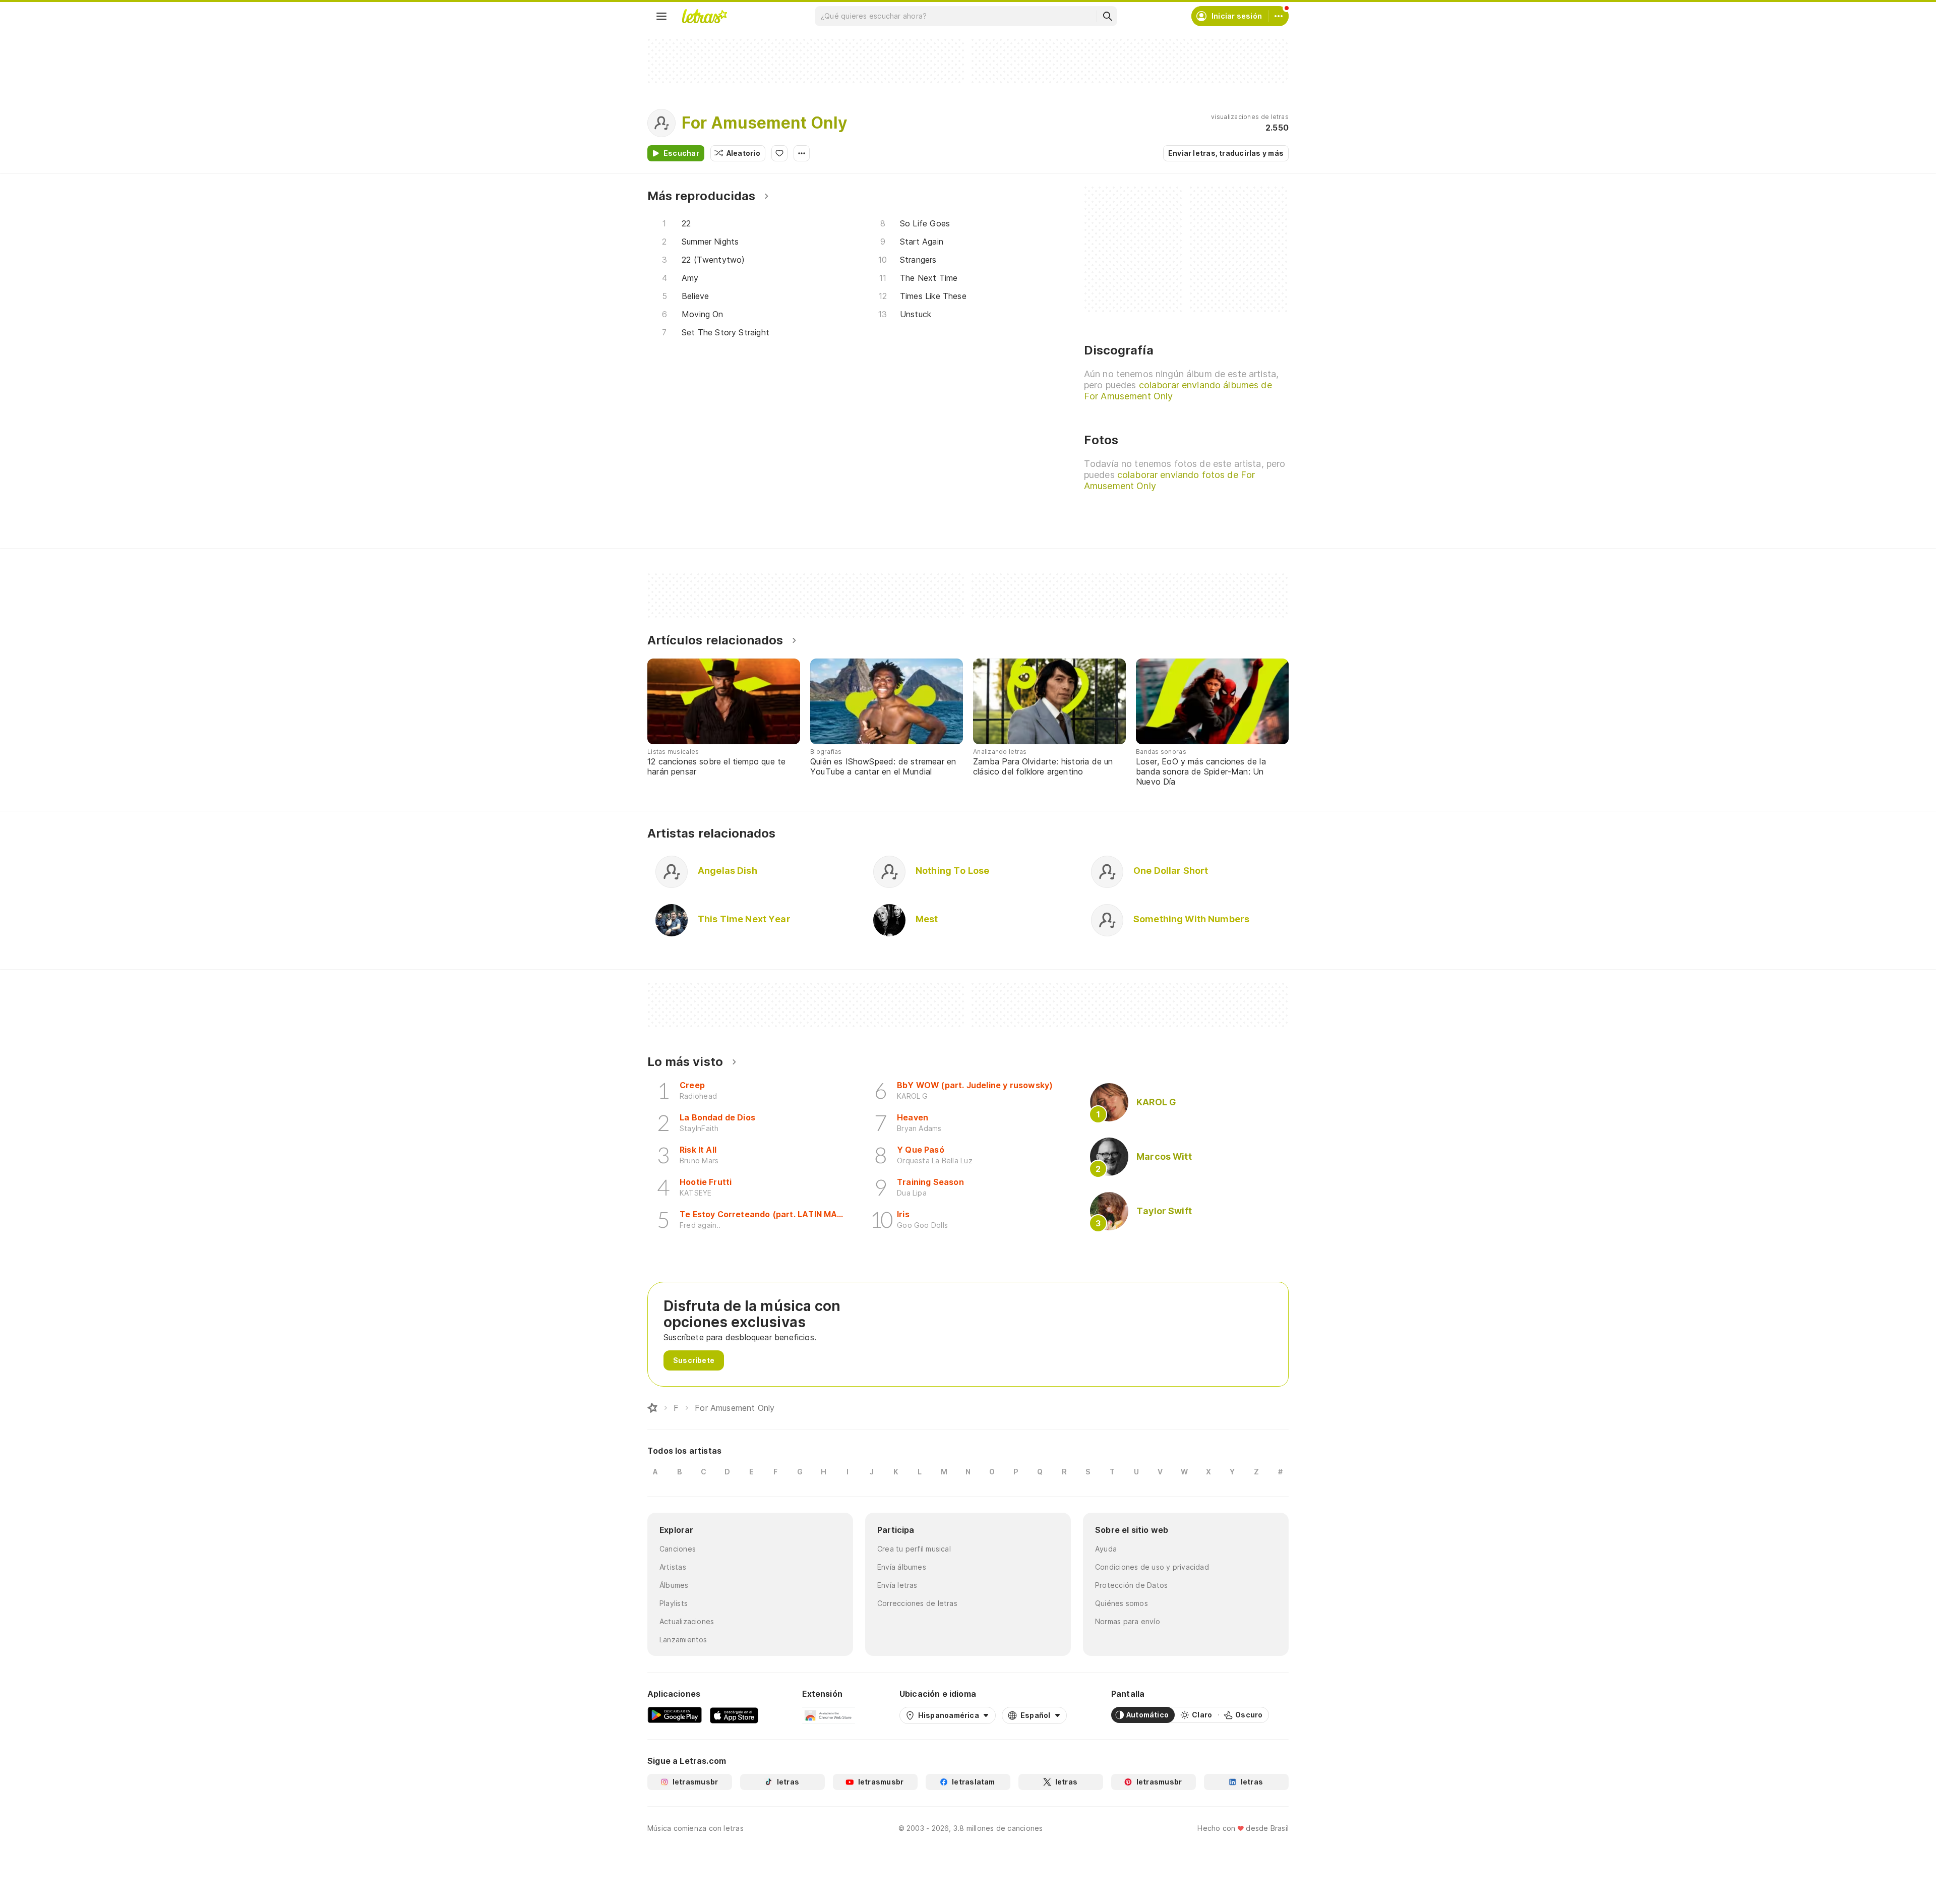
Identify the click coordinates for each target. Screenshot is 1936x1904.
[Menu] (661, 16)
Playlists (674, 1603)
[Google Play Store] (675, 1715)
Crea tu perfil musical (914, 1549)
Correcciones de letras (917, 1603)
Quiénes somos (1122, 1603)
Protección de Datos (1131, 1585)
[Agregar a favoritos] (779, 153)
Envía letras (897, 1585)
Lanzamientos (683, 1640)
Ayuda (1106, 1549)
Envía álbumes (902, 1567)
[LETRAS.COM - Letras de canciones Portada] (704, 16)
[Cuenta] (1279, 16)
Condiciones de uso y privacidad (1152, 1567)
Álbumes (674, 1585)
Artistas (673, 1567)
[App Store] (734, 1715)
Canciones (678, 1549)
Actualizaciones (687, 1621)
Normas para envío (1128, 1621)
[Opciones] (802, 153)
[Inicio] (652, 1408)
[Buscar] (1107, 16)
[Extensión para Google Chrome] (829, 1715)
